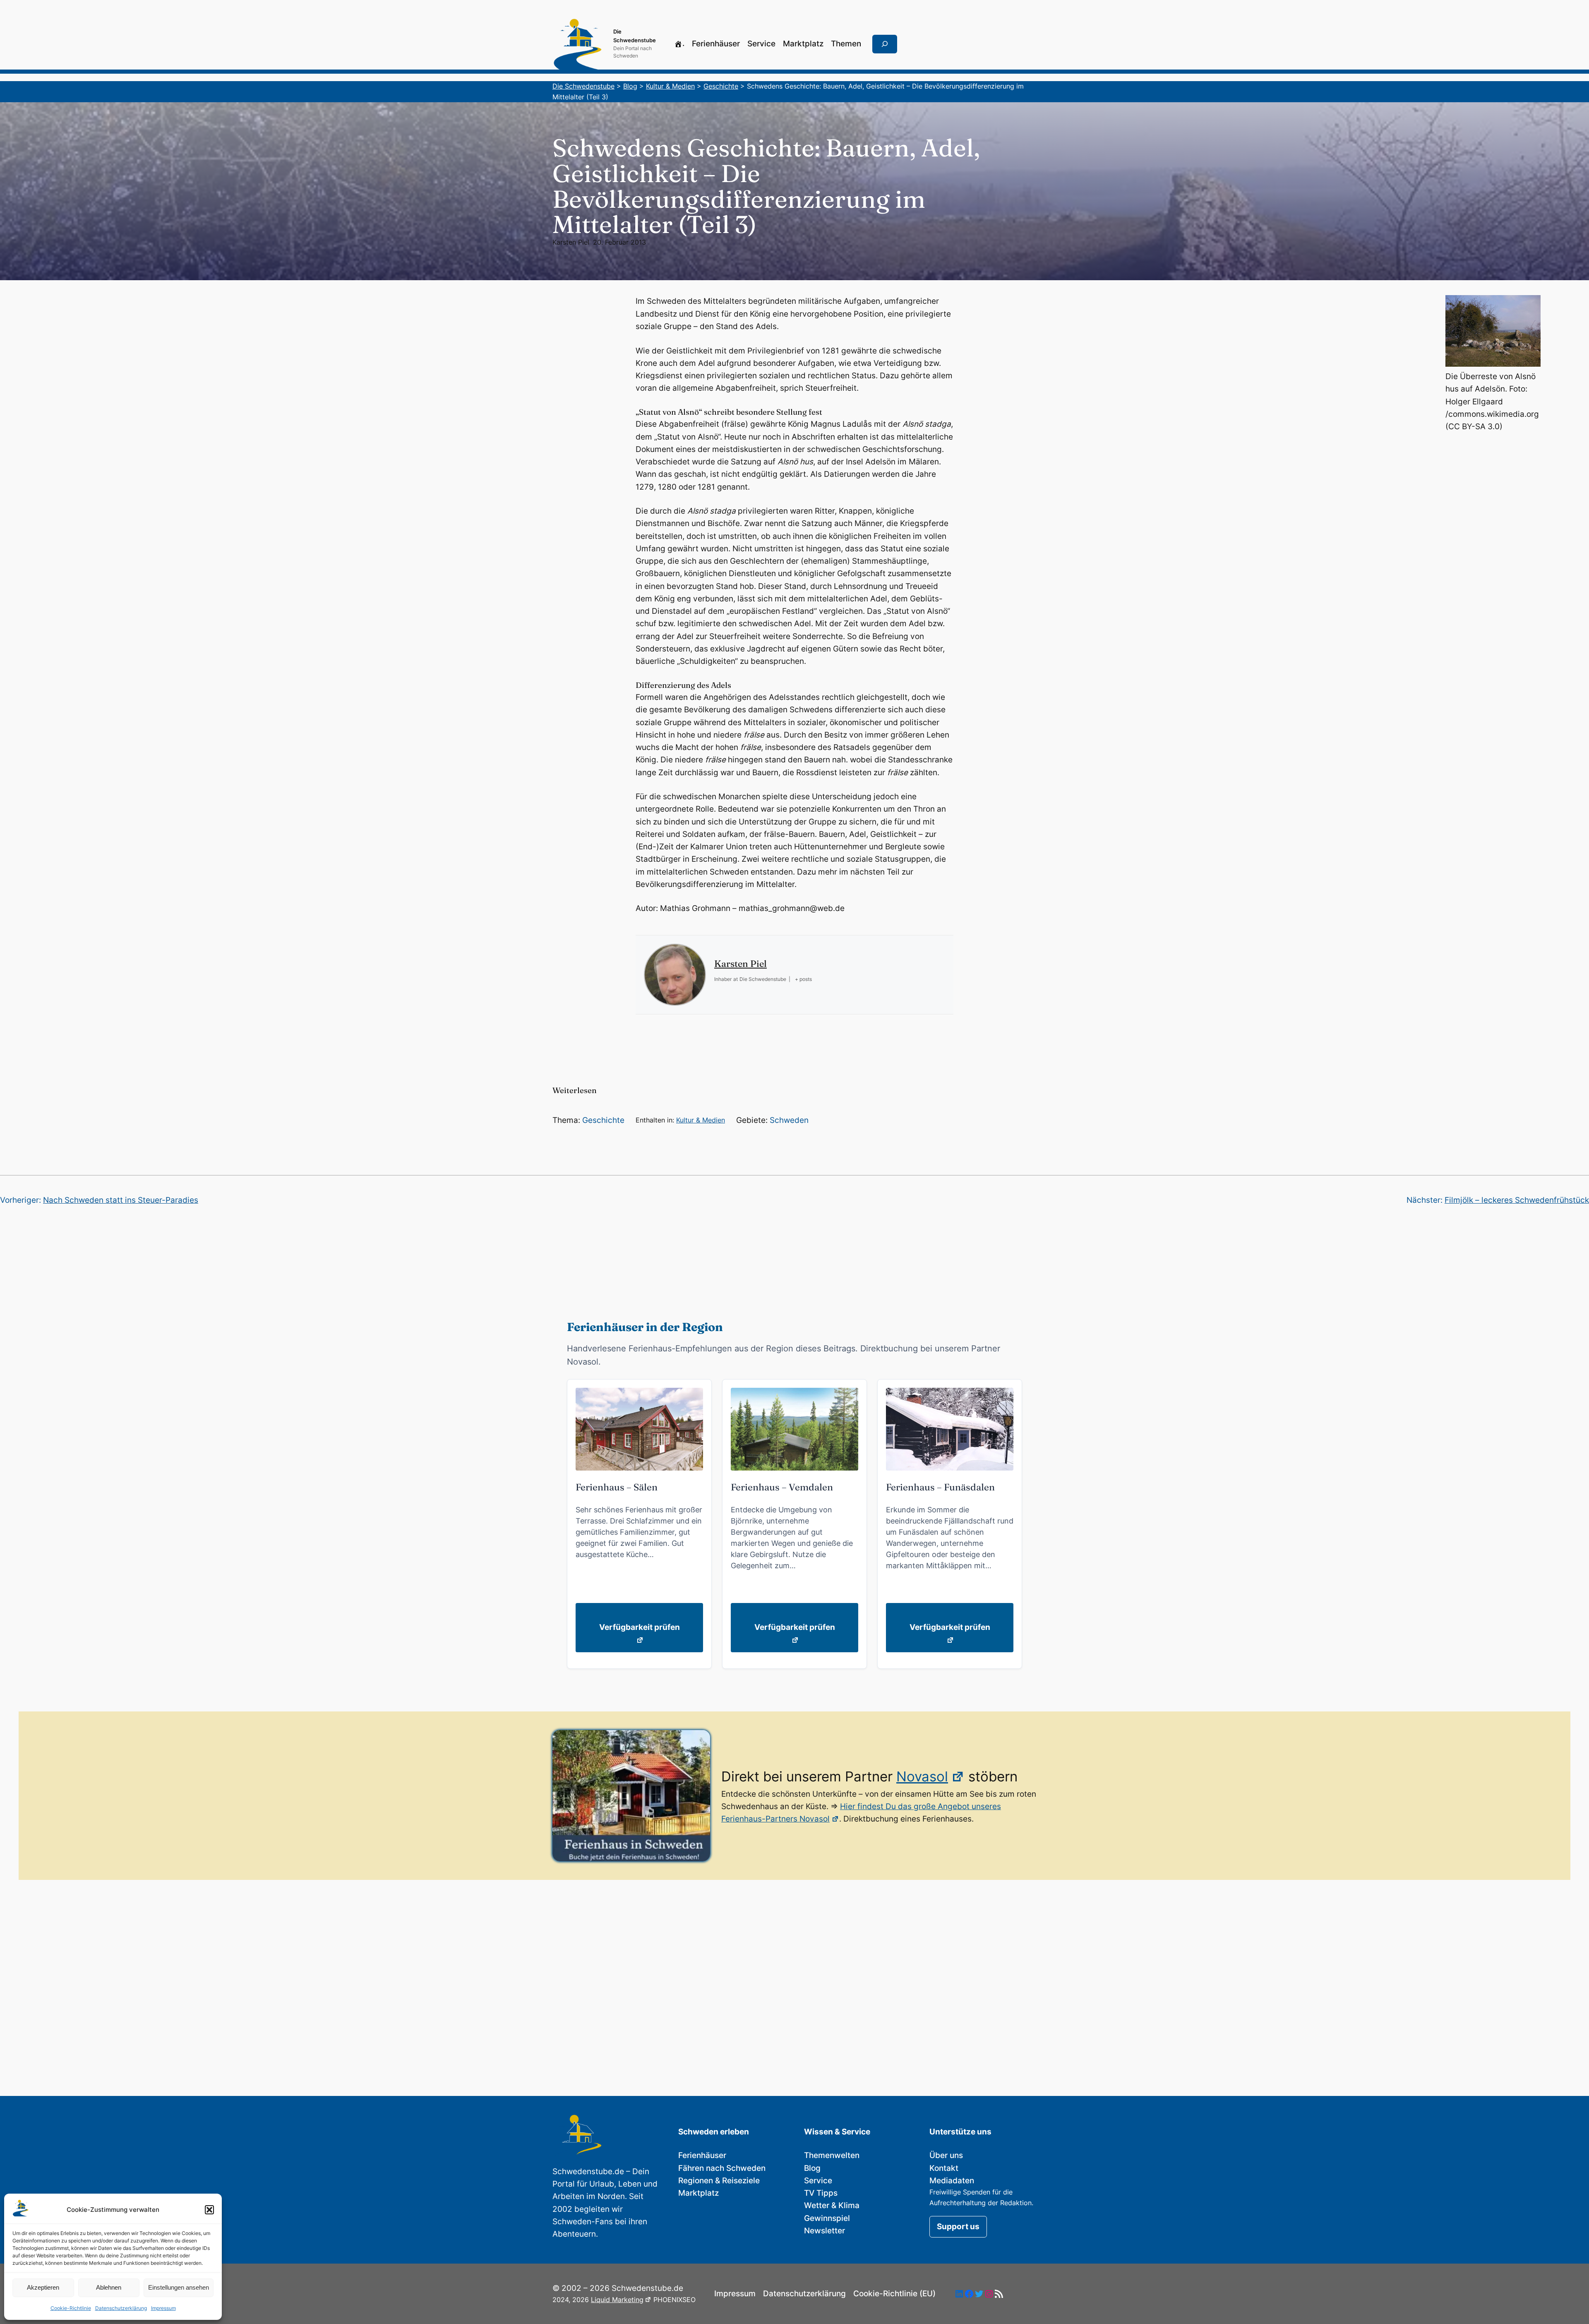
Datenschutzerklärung (121, 2308)
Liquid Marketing (617, 2300)
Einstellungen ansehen (179, 2287)
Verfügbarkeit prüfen (640, 1627)
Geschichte (603, 1120)
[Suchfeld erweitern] (885, 44)
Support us (958, 2227)
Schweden (789, 1120)
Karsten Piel (571, 242)
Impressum (163, 2308)
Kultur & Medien (701, 1120)
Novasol (922, 1776)
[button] (209, 2210)
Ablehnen (109, 2287)
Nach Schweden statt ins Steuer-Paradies (121, 1200)
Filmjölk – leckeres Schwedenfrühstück (1517, 1200)
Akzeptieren (43, 2287)
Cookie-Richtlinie (71, 2308)
